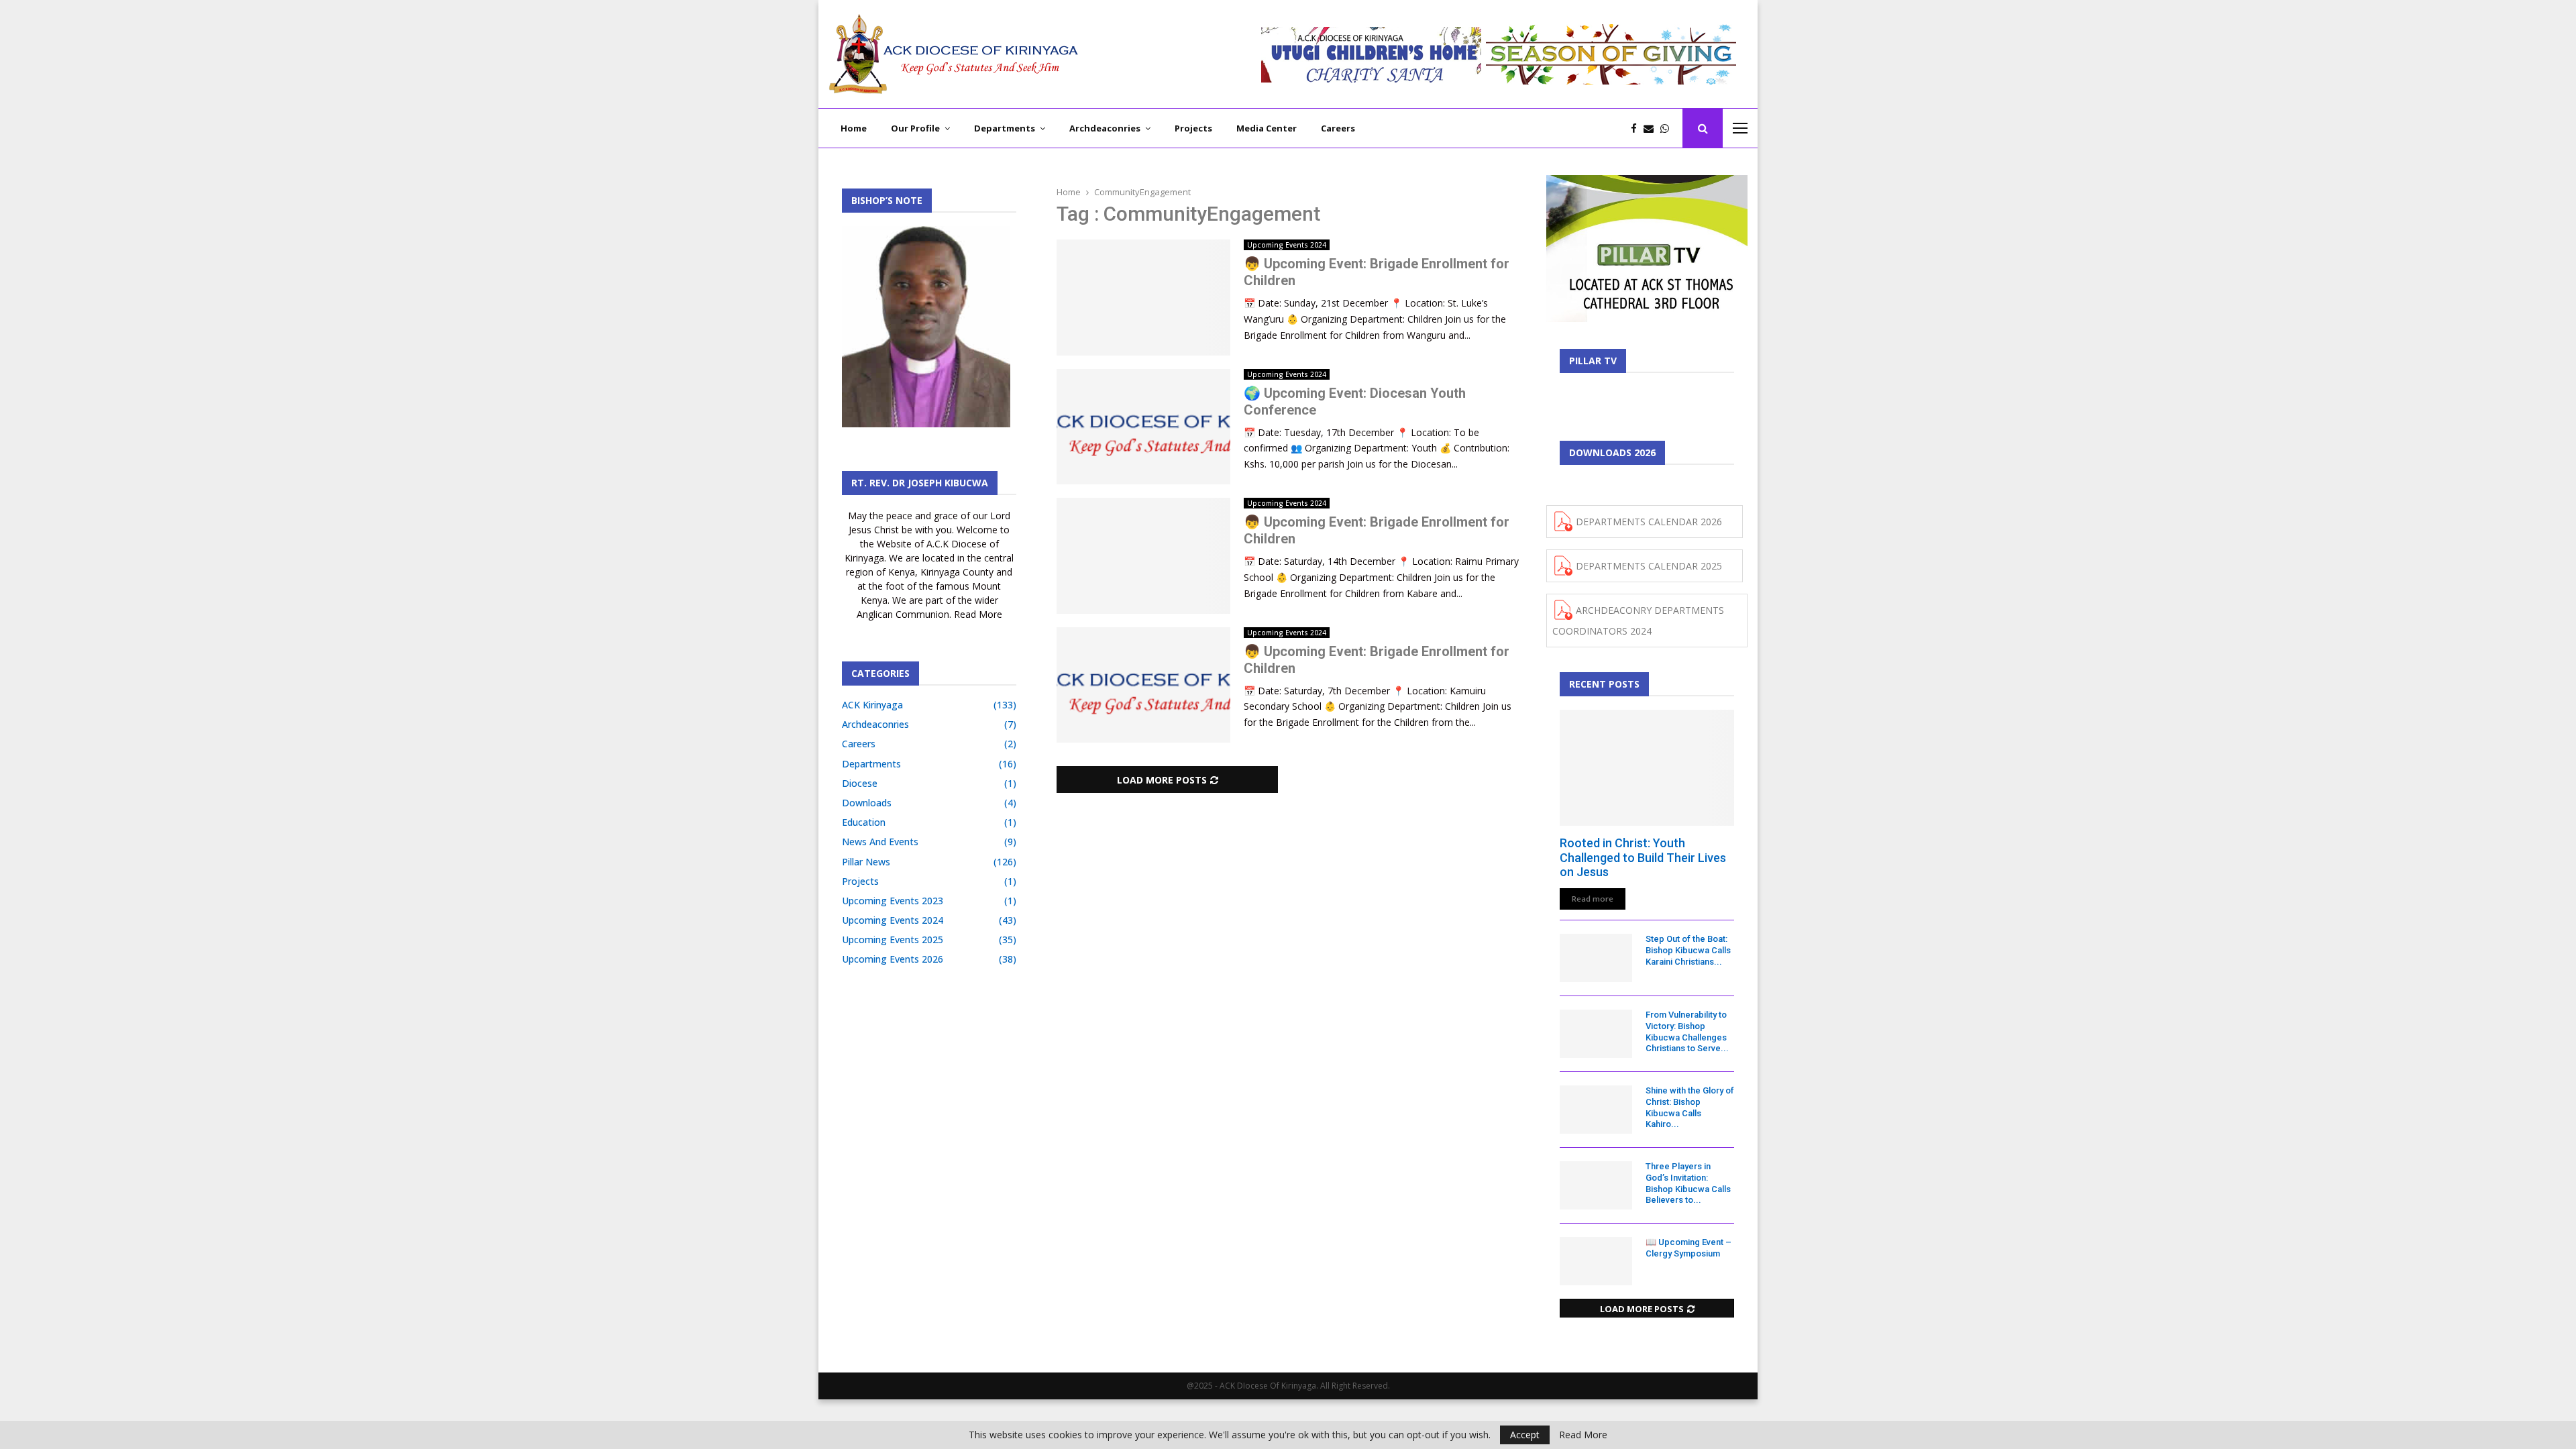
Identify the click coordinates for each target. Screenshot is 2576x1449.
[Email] (1652, 128)
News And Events (880, 842)
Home (854, 128)
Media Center (1267, 128)
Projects (1193, 128)
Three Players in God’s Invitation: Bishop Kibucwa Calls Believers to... (1688, 1183)
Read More (1583, 1435)
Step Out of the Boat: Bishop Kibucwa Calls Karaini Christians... (1688, 950)
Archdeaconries (1105, 128)
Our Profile (915, 128)
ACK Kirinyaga (872, 705)
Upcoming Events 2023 (893, 901)
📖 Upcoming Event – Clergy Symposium (1688, 1248)
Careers (1338, 128)
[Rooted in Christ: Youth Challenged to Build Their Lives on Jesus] (1647, 768)
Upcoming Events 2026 (893, 959)
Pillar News (866, 862)
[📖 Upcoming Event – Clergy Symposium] (1596, 1261)
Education (864, 822)
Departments (1005, 128)
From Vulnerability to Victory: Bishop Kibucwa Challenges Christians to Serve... (1687, 1031)
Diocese (860, 783)
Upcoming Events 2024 (1287, 245)
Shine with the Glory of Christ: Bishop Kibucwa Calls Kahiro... (1690, 1107)
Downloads (867, 803)
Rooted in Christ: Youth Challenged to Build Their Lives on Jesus (1643, 857)
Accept (1525, 1435)
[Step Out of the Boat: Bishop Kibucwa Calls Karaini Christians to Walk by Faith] (1596, 958)
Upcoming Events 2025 (893, 940)
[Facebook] (1637, 128)
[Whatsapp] (1668, 128)
